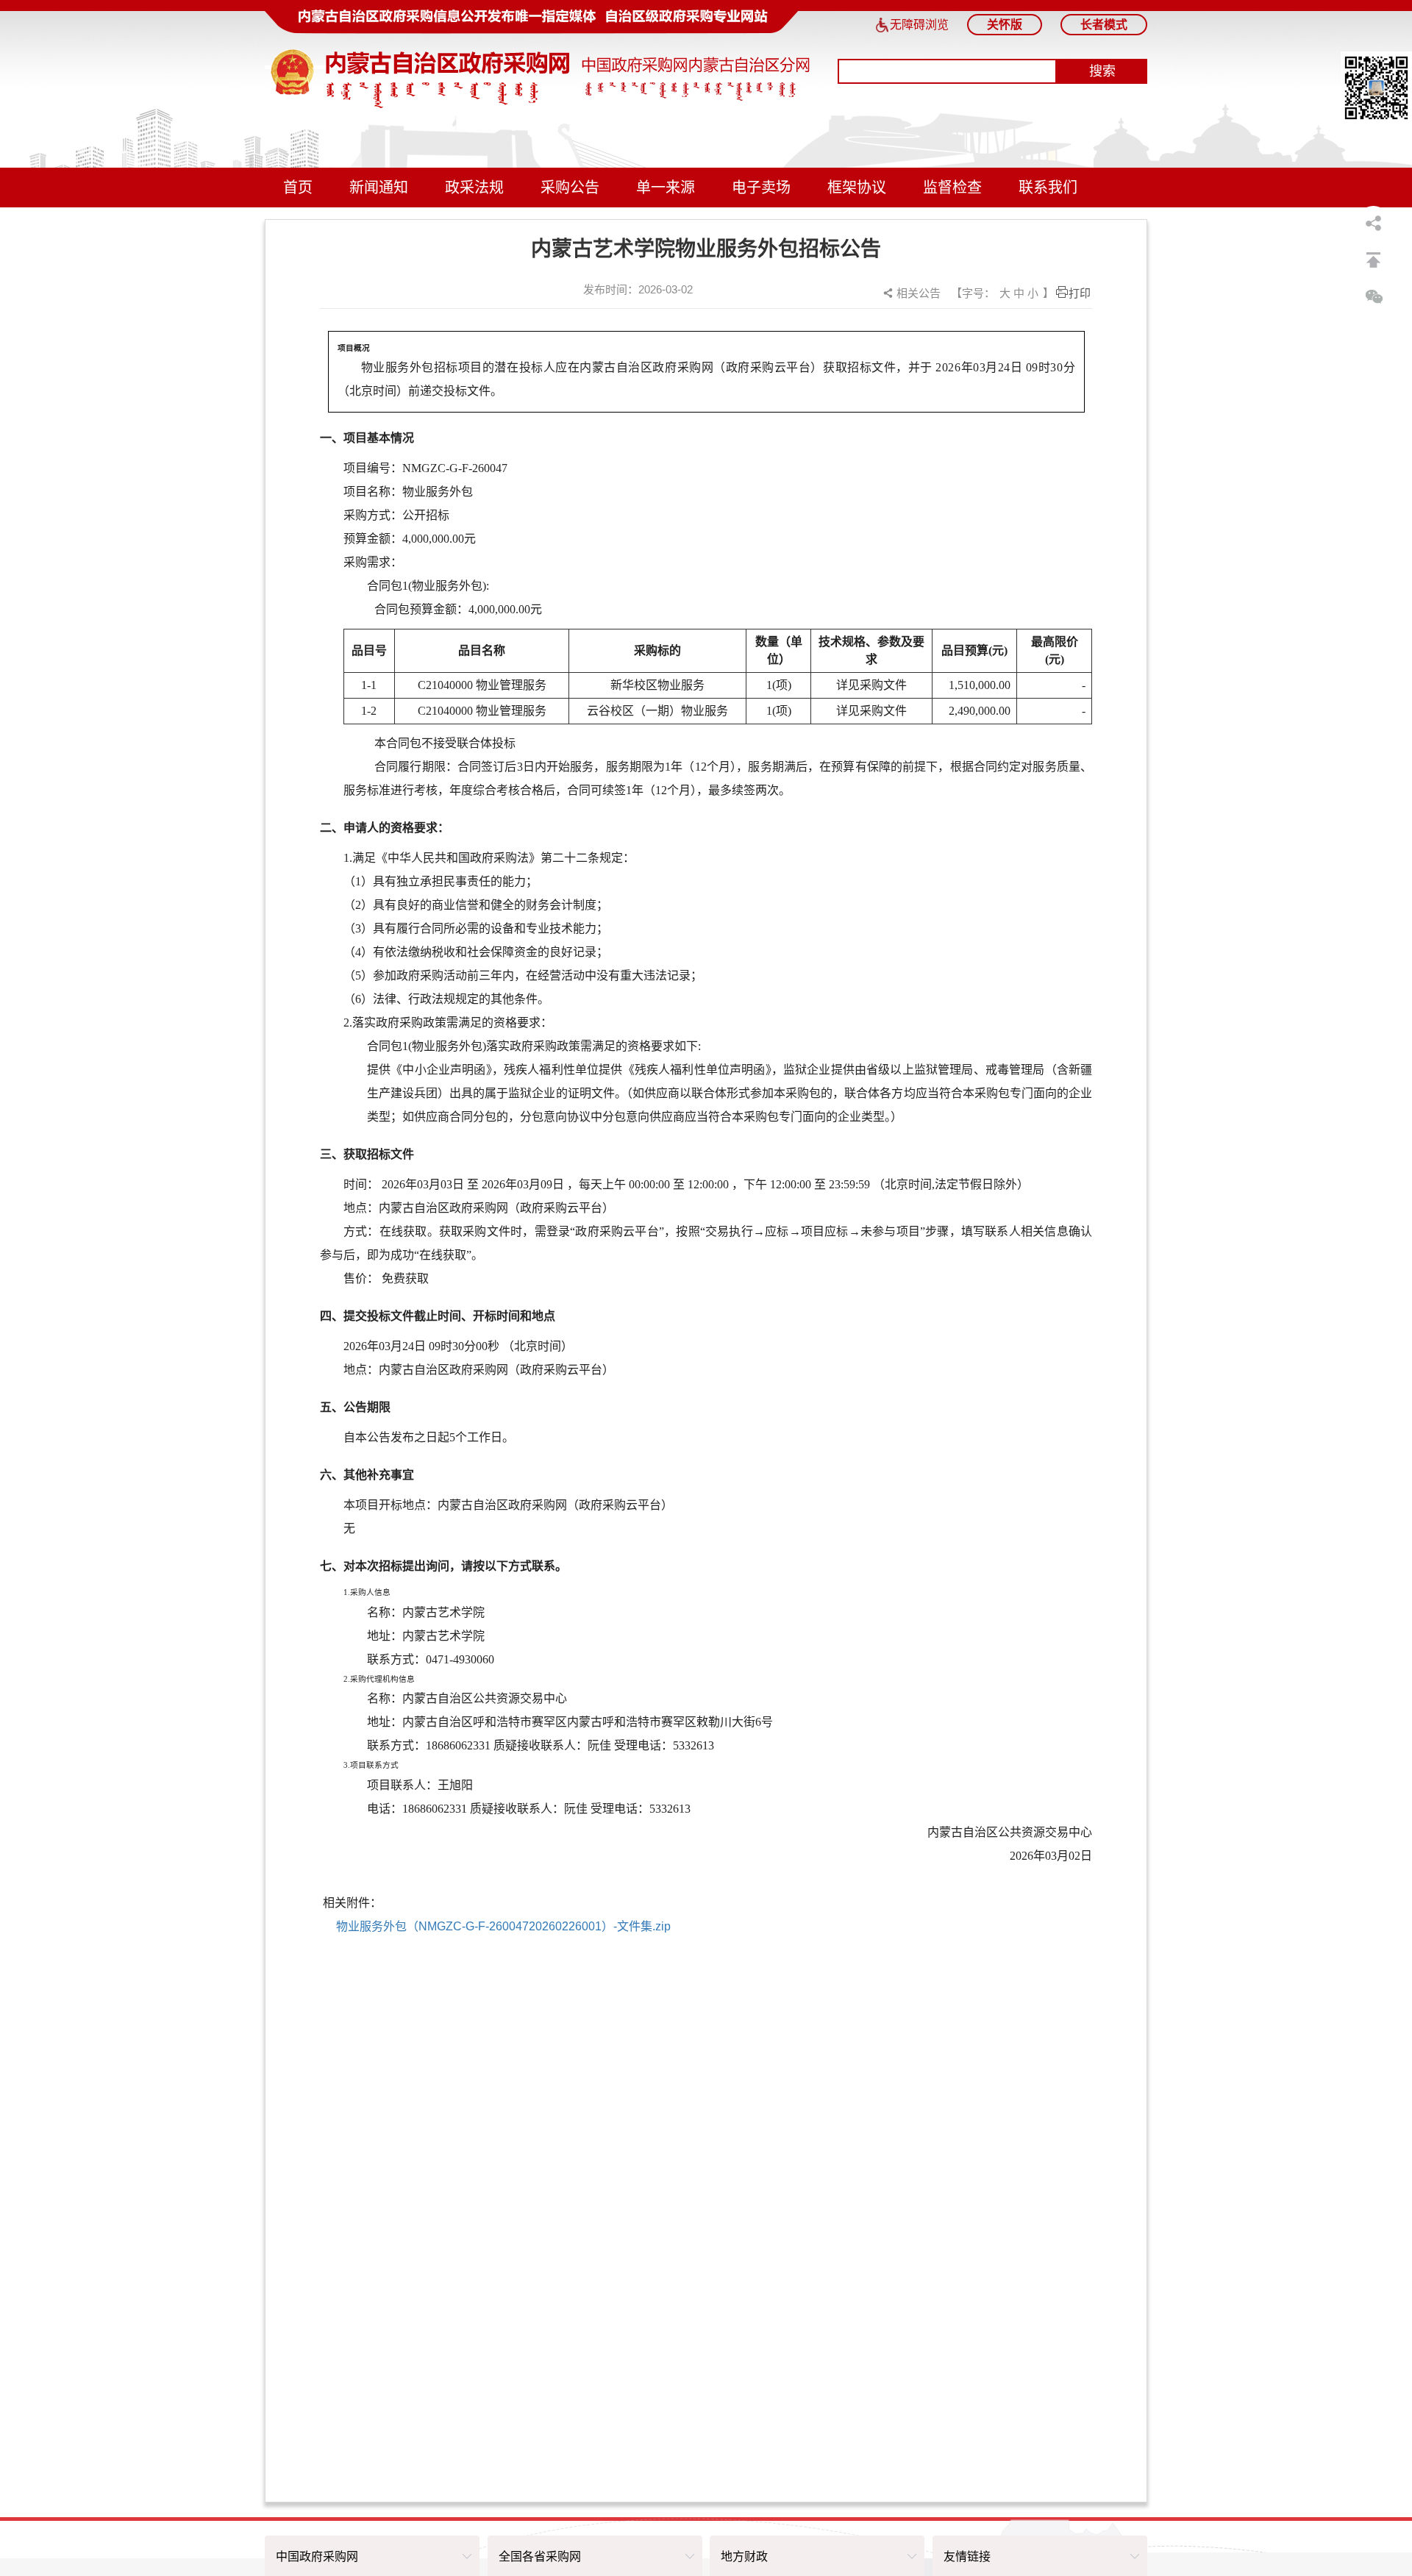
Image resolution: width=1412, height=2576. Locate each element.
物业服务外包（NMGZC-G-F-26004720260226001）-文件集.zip (503, 1926)
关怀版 (1005, 25)
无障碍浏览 (919, 25)
